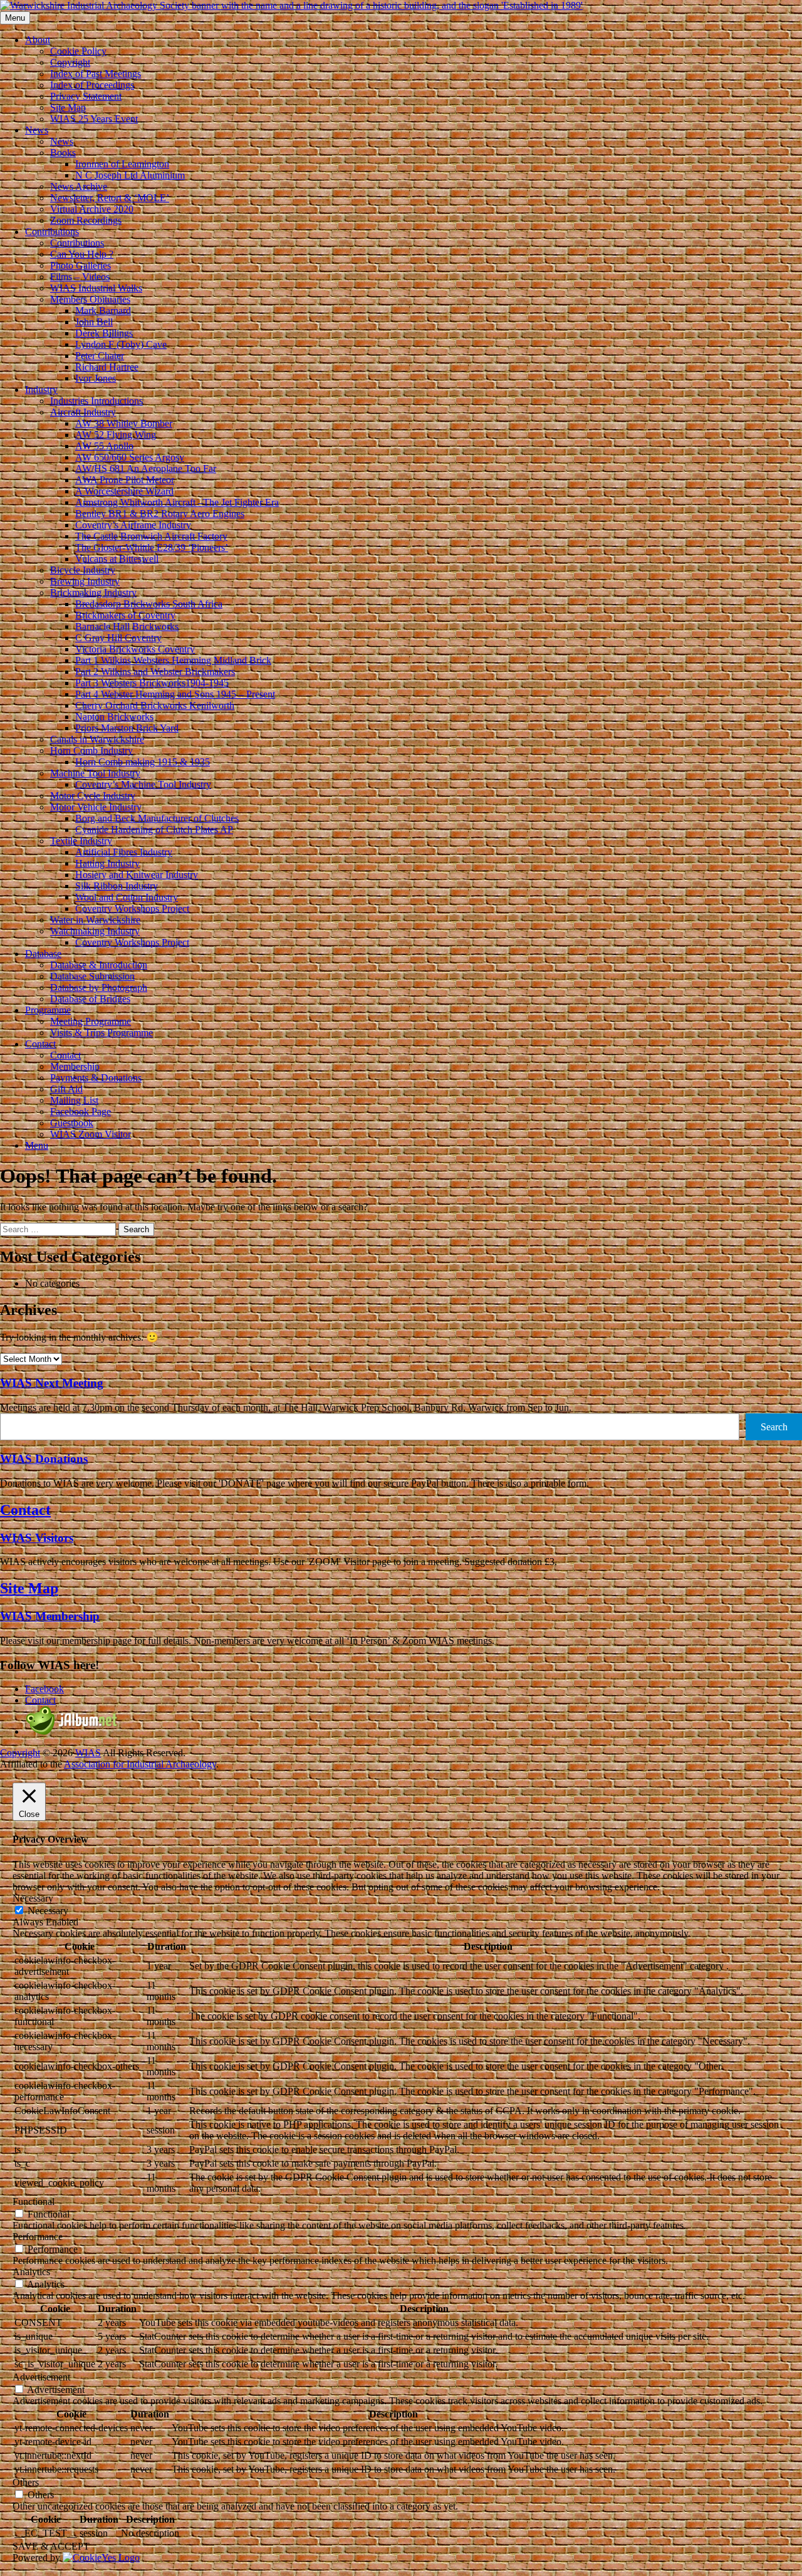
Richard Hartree (107, 367)
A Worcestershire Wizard (124, 491)
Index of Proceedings (92, 85)
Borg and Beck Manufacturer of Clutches (157, 818)
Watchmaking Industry (95, 931)
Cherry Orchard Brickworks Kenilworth (155, 705)
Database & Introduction (99, 965)
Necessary (48, 1911)
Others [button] (26, 2482)
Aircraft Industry (83, 412)
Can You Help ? (82, 254)
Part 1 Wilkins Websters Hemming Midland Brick (173, 660)
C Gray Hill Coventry (118, 638)
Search (774, 1427)
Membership (75, 1066)
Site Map (68, 107)
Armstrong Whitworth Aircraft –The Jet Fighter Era (177, 502)
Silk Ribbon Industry (117, 886)
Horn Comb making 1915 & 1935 (143, 762)
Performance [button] (38, 2237)
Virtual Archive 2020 (92, 209)
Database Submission (92, 976)
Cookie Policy (78, 51)
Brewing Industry (85, 581)
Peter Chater (100, 356)
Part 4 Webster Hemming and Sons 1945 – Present (175, 694)
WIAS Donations (44, 1459)
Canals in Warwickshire (97, 739)
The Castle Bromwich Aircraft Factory (151, 536)
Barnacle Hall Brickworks (127, 626)
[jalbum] (72, 1731)
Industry (41, 390)
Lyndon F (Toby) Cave (121, 344)
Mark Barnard (103, 311)
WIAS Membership (50, 1616)
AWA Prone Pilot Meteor (125, 480)
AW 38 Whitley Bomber (124, 423)
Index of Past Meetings (96, 74)
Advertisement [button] (41, 2377)
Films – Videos (80, 277)
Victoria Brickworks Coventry (135, 649)
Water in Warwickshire (95, 920)
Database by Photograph (99, 987)
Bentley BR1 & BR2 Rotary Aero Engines (160, 514)
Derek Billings (104, 333)
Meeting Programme (91, 1021)
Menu (37, 1145)
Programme (48, 1010)
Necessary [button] (33, 1898)
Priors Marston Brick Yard (127, 728)
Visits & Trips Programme (102, 1033)
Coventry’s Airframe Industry (133, 525)
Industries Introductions (96, 401)
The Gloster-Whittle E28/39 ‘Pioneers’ (152, 547)
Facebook (44, 1689)
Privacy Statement (86, 96)
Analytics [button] (31, 2272)
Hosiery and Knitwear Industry (137, 875)
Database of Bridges (90, 999)
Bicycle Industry (83, 570)
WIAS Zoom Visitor (91, 1134)
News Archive (79, 186)
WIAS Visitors (37, 1538)
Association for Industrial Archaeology (140, 1764)
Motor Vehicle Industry (96, 807)
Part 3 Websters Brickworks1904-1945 (152, 683)
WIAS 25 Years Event (94, 119)
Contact (40, 1044)
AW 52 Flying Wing (116, 435)
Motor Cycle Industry (93, 796)
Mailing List (74, 1100)
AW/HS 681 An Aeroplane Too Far (146, 469)
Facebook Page (81, 1112)
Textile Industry (81, 841)
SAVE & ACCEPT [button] (51, 2546)
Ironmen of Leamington (122, 164)
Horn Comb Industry (91, 751)
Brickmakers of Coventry (125, 615)
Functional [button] (34, 2202)
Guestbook (72, 1123)
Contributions (52, 232)
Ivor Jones (96, 378)
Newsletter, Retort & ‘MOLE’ (110, 198)
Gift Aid (66, 1089)
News (37, 130)
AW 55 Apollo (104, 446)
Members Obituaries (90, 299)
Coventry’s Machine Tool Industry (143, 784)
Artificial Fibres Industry (124, 852)
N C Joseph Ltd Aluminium (130, 175)
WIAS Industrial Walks (96, 288)
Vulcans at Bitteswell (117, 559)
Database (43, 954)
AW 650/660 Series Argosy (130, 457)
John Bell (94, 322)
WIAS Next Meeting (52, 1383)
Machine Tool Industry (95, 773)
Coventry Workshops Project (132, 908)
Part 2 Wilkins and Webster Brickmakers (155, 672)
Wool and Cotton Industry (127, 897)
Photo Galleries (81, 265)
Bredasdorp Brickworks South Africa (149, 604)
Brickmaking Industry (93, 593)
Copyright (70, 62)
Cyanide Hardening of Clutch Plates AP (154, 830)
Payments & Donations (96, 1078)
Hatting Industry (107, 863)
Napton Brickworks (114, 717)
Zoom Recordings (86, 220)
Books (63, 153)
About (38, 40)
